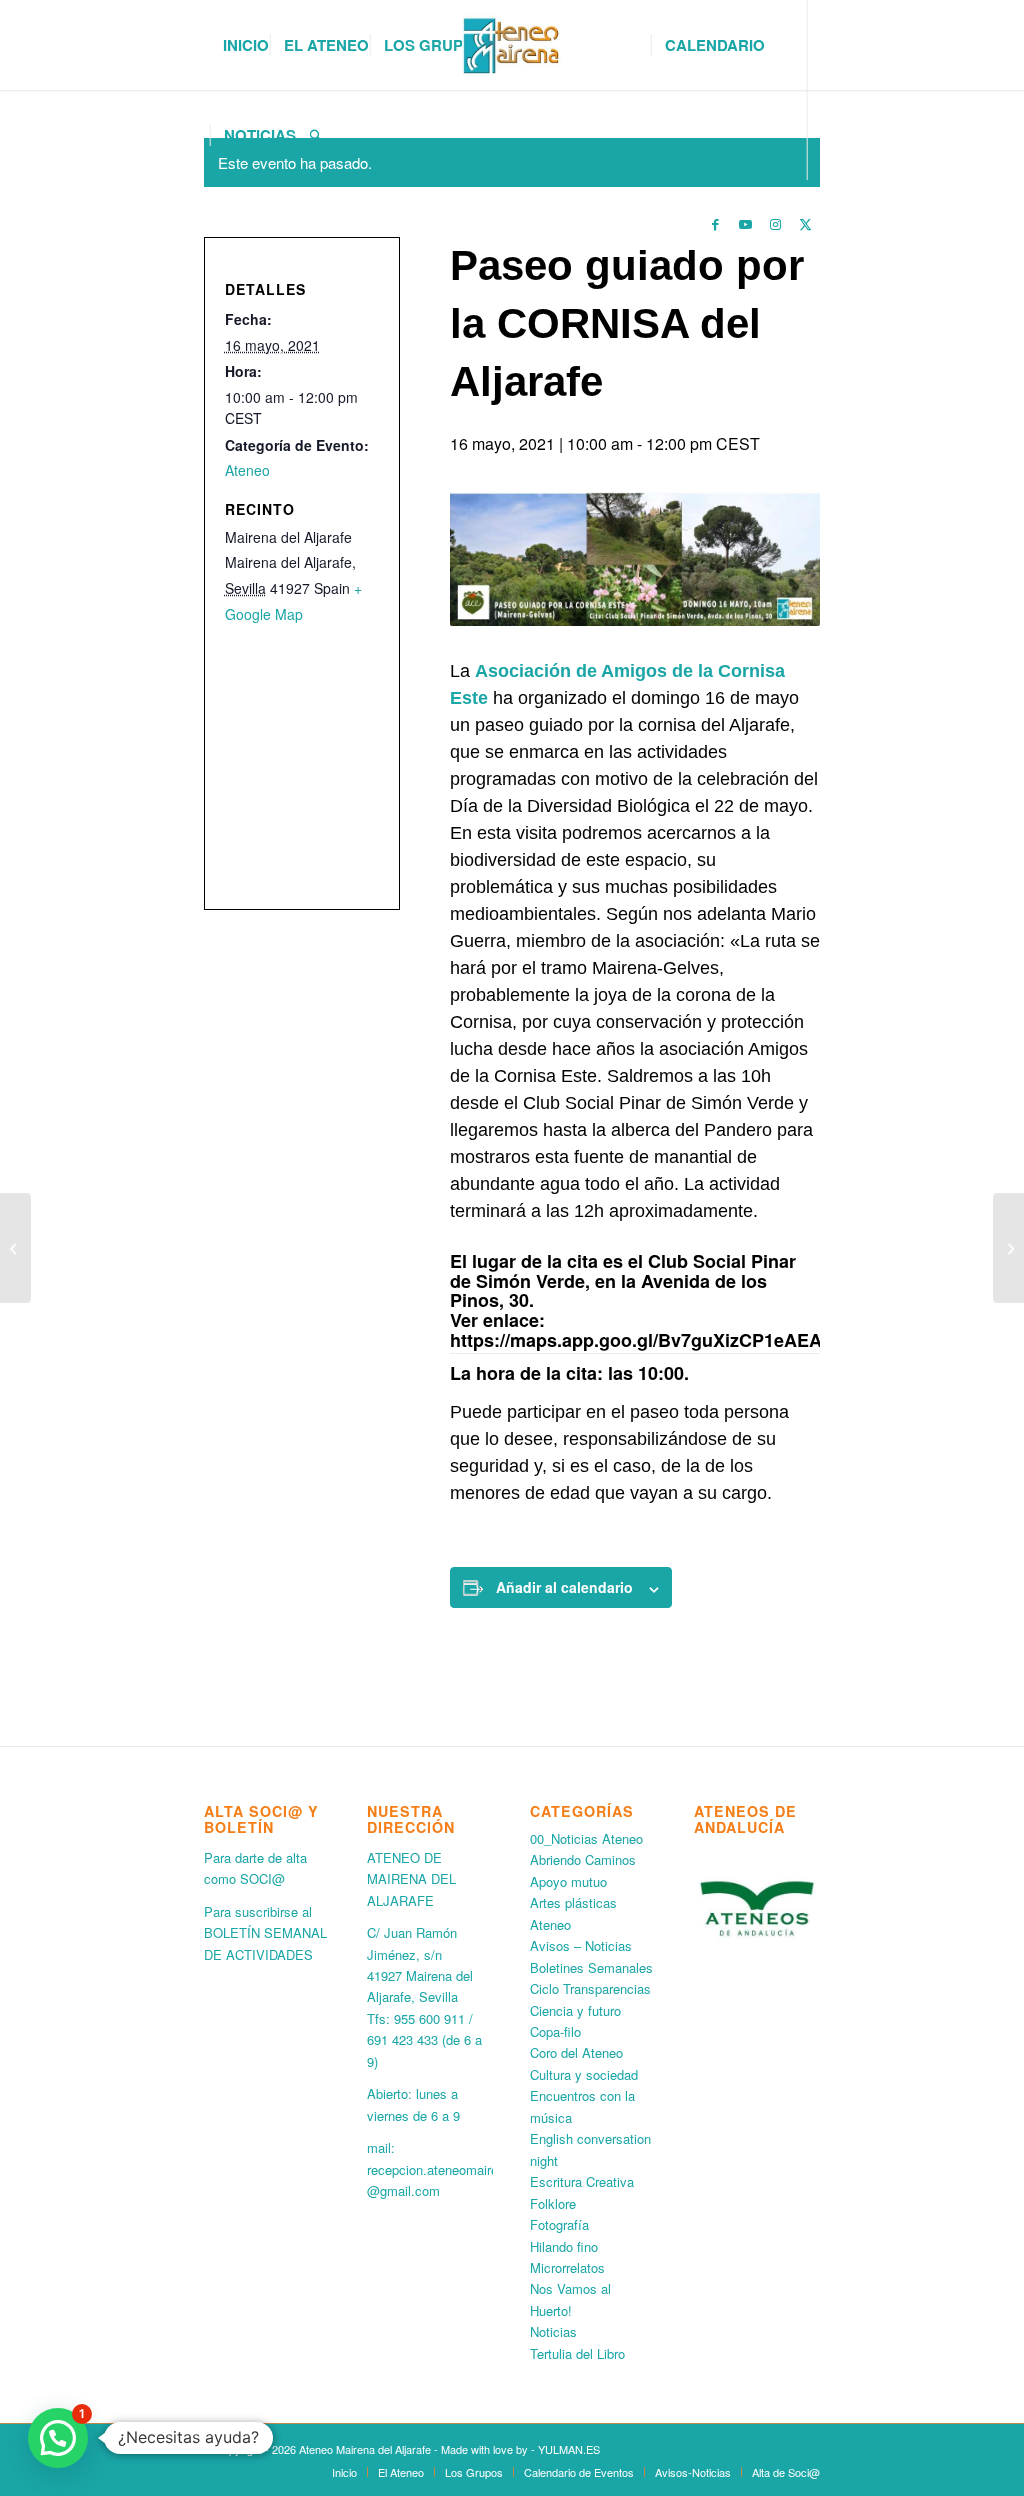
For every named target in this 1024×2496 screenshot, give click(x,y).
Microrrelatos (567, 2267)
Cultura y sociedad (584, 2074)
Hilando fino (564, 2246)
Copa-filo (555, 2031)
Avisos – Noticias (581, 1945)
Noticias (553, 2331)
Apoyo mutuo (568, 1881)
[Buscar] (316, 135)
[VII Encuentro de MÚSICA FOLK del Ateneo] (1008, 1248)
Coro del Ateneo (576, 2052)
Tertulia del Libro (577, 2353)
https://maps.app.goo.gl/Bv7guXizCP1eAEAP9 (647, 1340)
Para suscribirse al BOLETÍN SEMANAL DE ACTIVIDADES (265, 1933)
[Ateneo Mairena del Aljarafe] (512, 45)
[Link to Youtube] (745, 224)
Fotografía (559, 2224)
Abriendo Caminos (583, 1859)
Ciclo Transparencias (590, 1988)
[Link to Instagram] (775, 224)
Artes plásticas (573, 1902)
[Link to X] (805, 224)
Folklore (553, 2203)
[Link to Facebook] (715, 224)
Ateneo (247, 470)
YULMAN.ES (569, 2449)
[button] (58, 2438)
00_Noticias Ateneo (586, 1838)
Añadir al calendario (564, 1587)
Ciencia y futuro (575, 2010)
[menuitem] (246, 45)
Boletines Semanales (591, 1967)
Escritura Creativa (582, 2181)
